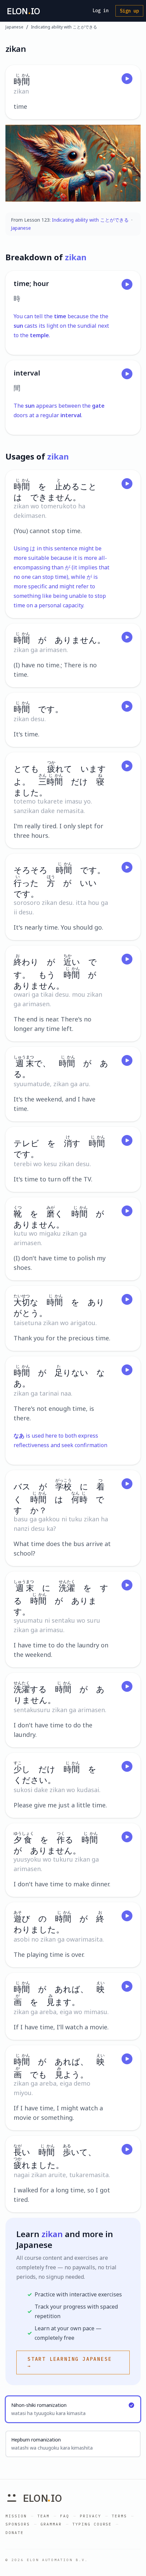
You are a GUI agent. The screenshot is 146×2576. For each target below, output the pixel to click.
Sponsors (18, 2524)
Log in (101, 11)
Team (43, 2516)
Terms (119, 2516)
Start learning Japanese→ (70, 2362)
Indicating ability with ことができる (64, 27)
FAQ (65, 2516)
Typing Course (92, 2524)
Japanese (14, 27)
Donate (15, 2533)
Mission (16, 2516)
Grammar (51, 2524)
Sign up (129, 11)
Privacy (90, 2516)
